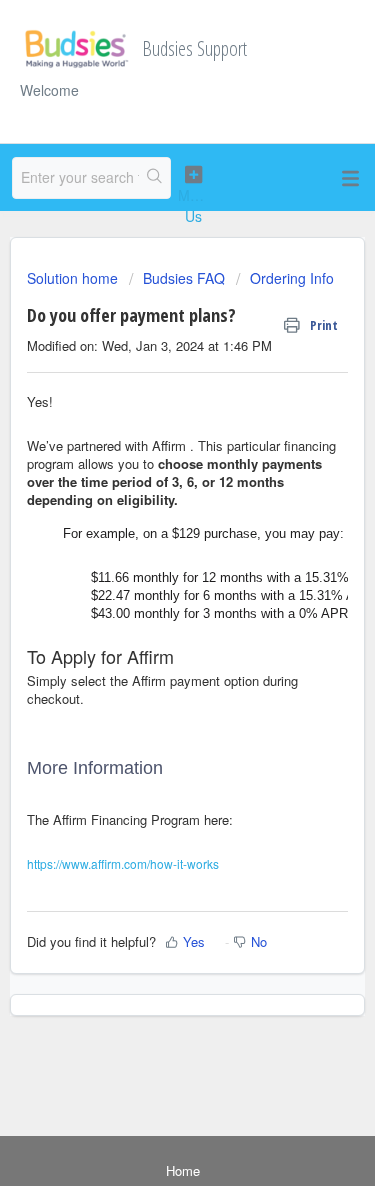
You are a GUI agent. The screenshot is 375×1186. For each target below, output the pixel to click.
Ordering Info (292, 278)
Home (183, 1170)
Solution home (74, 278)
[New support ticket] (193, 195)
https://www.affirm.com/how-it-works (123, 863)
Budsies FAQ (184, 278)
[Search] (154, 178)
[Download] (151, 582)
